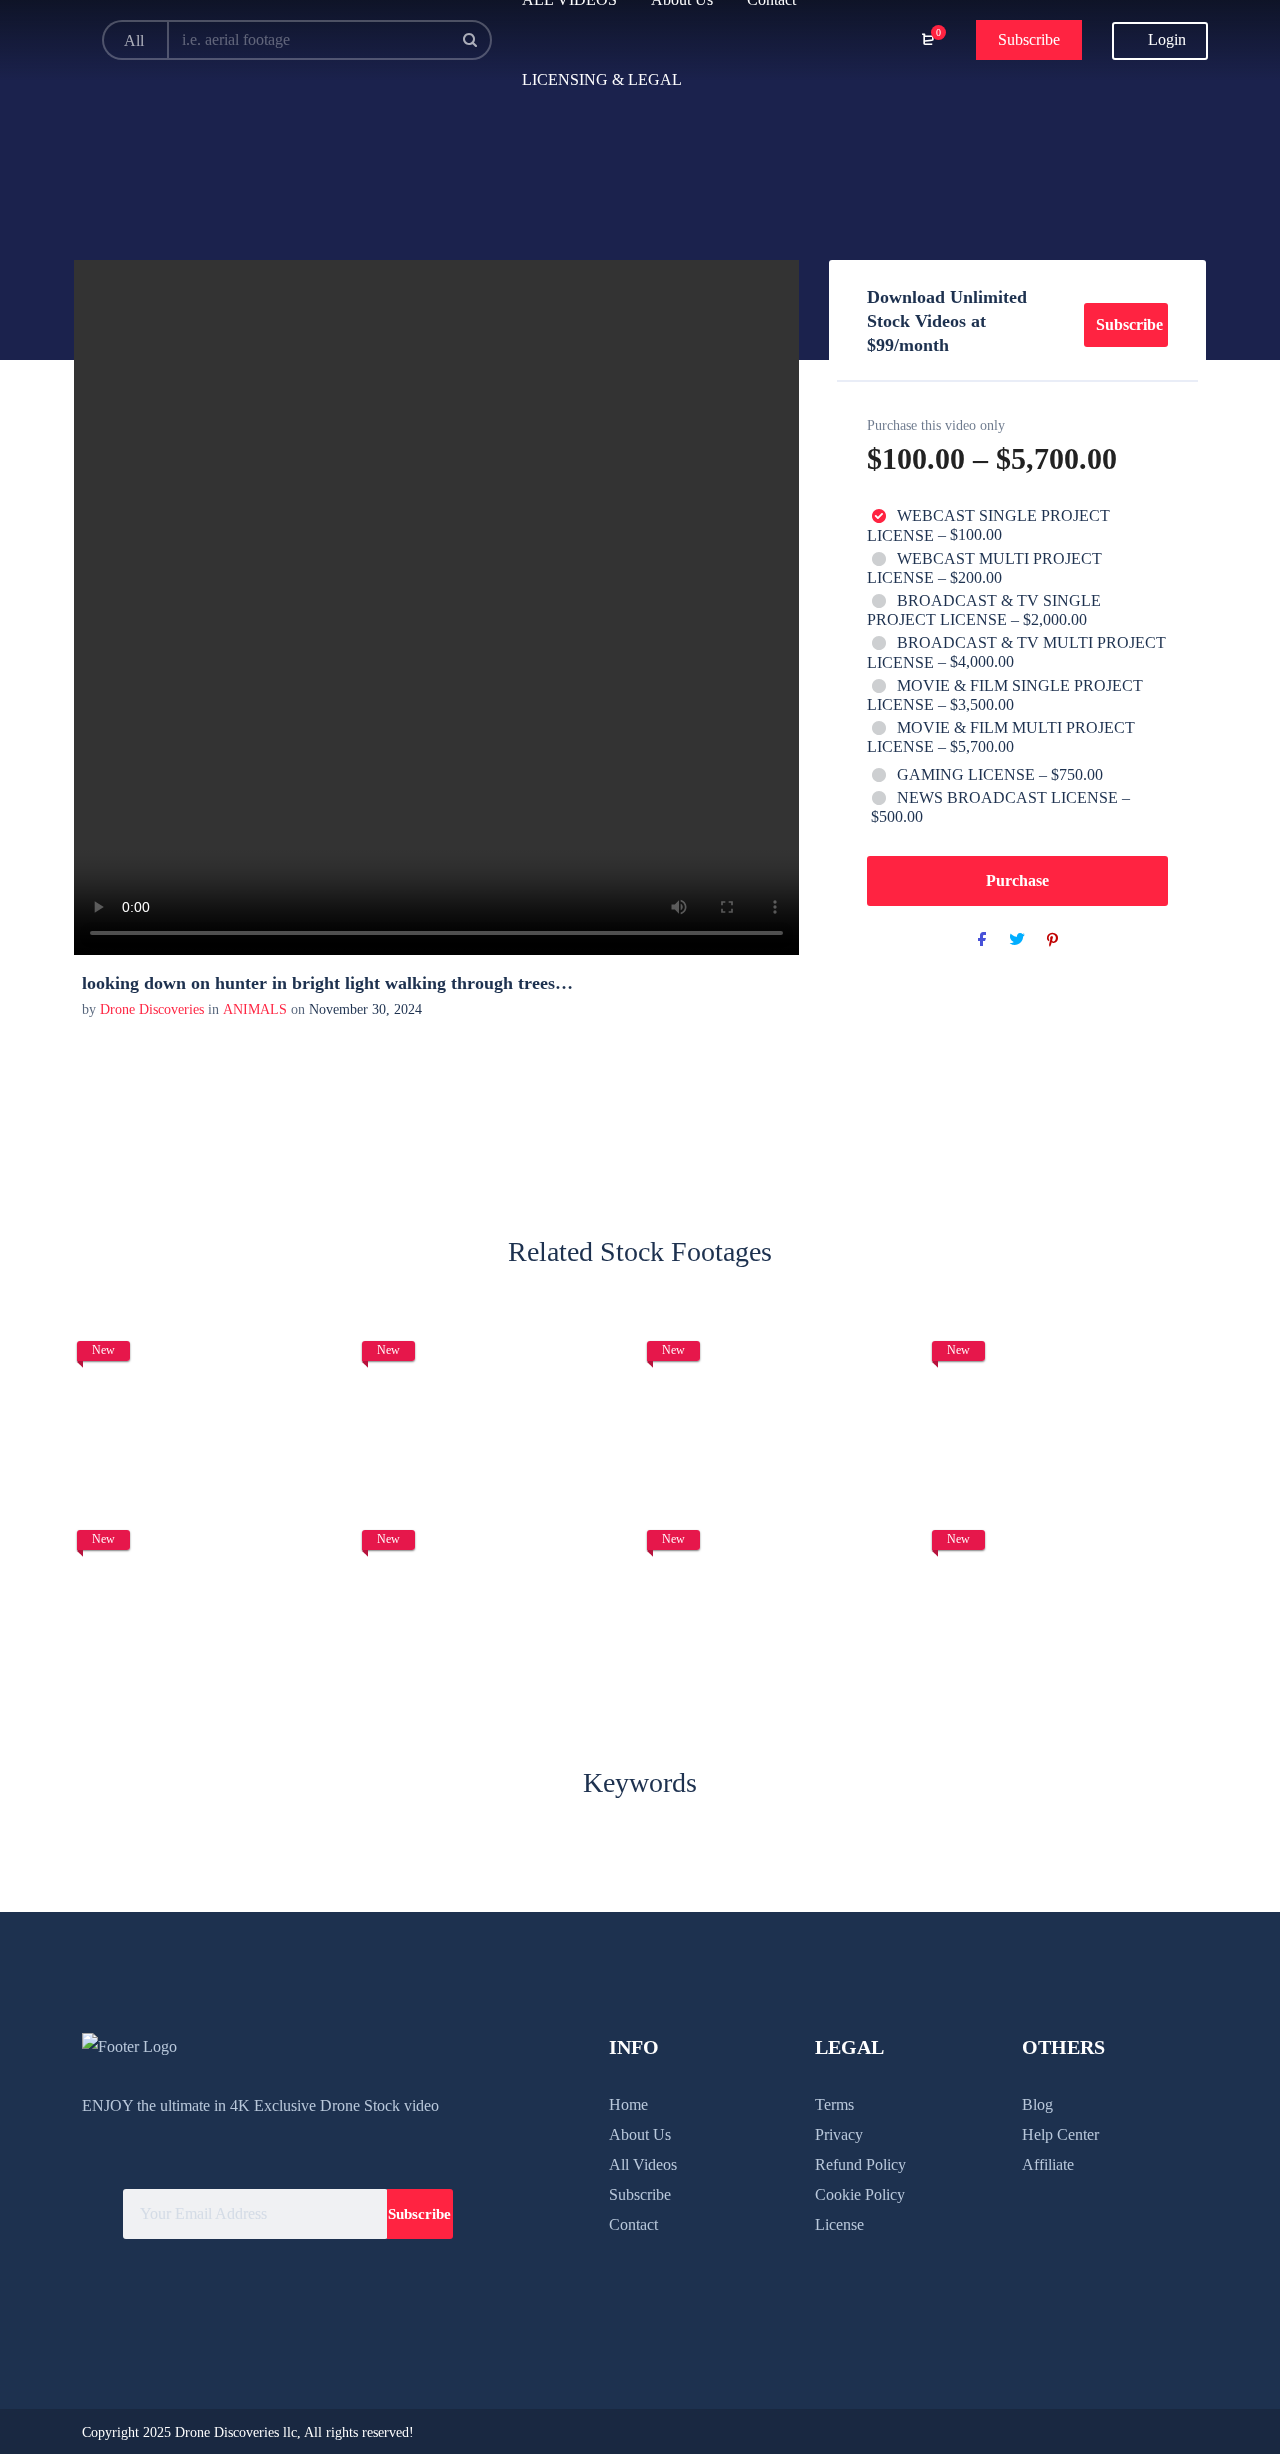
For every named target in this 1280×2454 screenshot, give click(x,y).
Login (1165, 39)
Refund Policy (860, 2164)
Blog (1037, 2104)
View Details (213, 1383)
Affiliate (1048, 2164)
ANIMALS (255, 1009)
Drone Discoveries (154, 1009)
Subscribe (1029, 39)
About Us (640, 2134)
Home (628, 2104)
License (839, 2224)
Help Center (1060, 2134)
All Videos (643, 2164)
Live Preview (212, 1444)
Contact (633, 2224)
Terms (834, 2104)
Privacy (839, 2134)
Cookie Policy (860, 2194)
